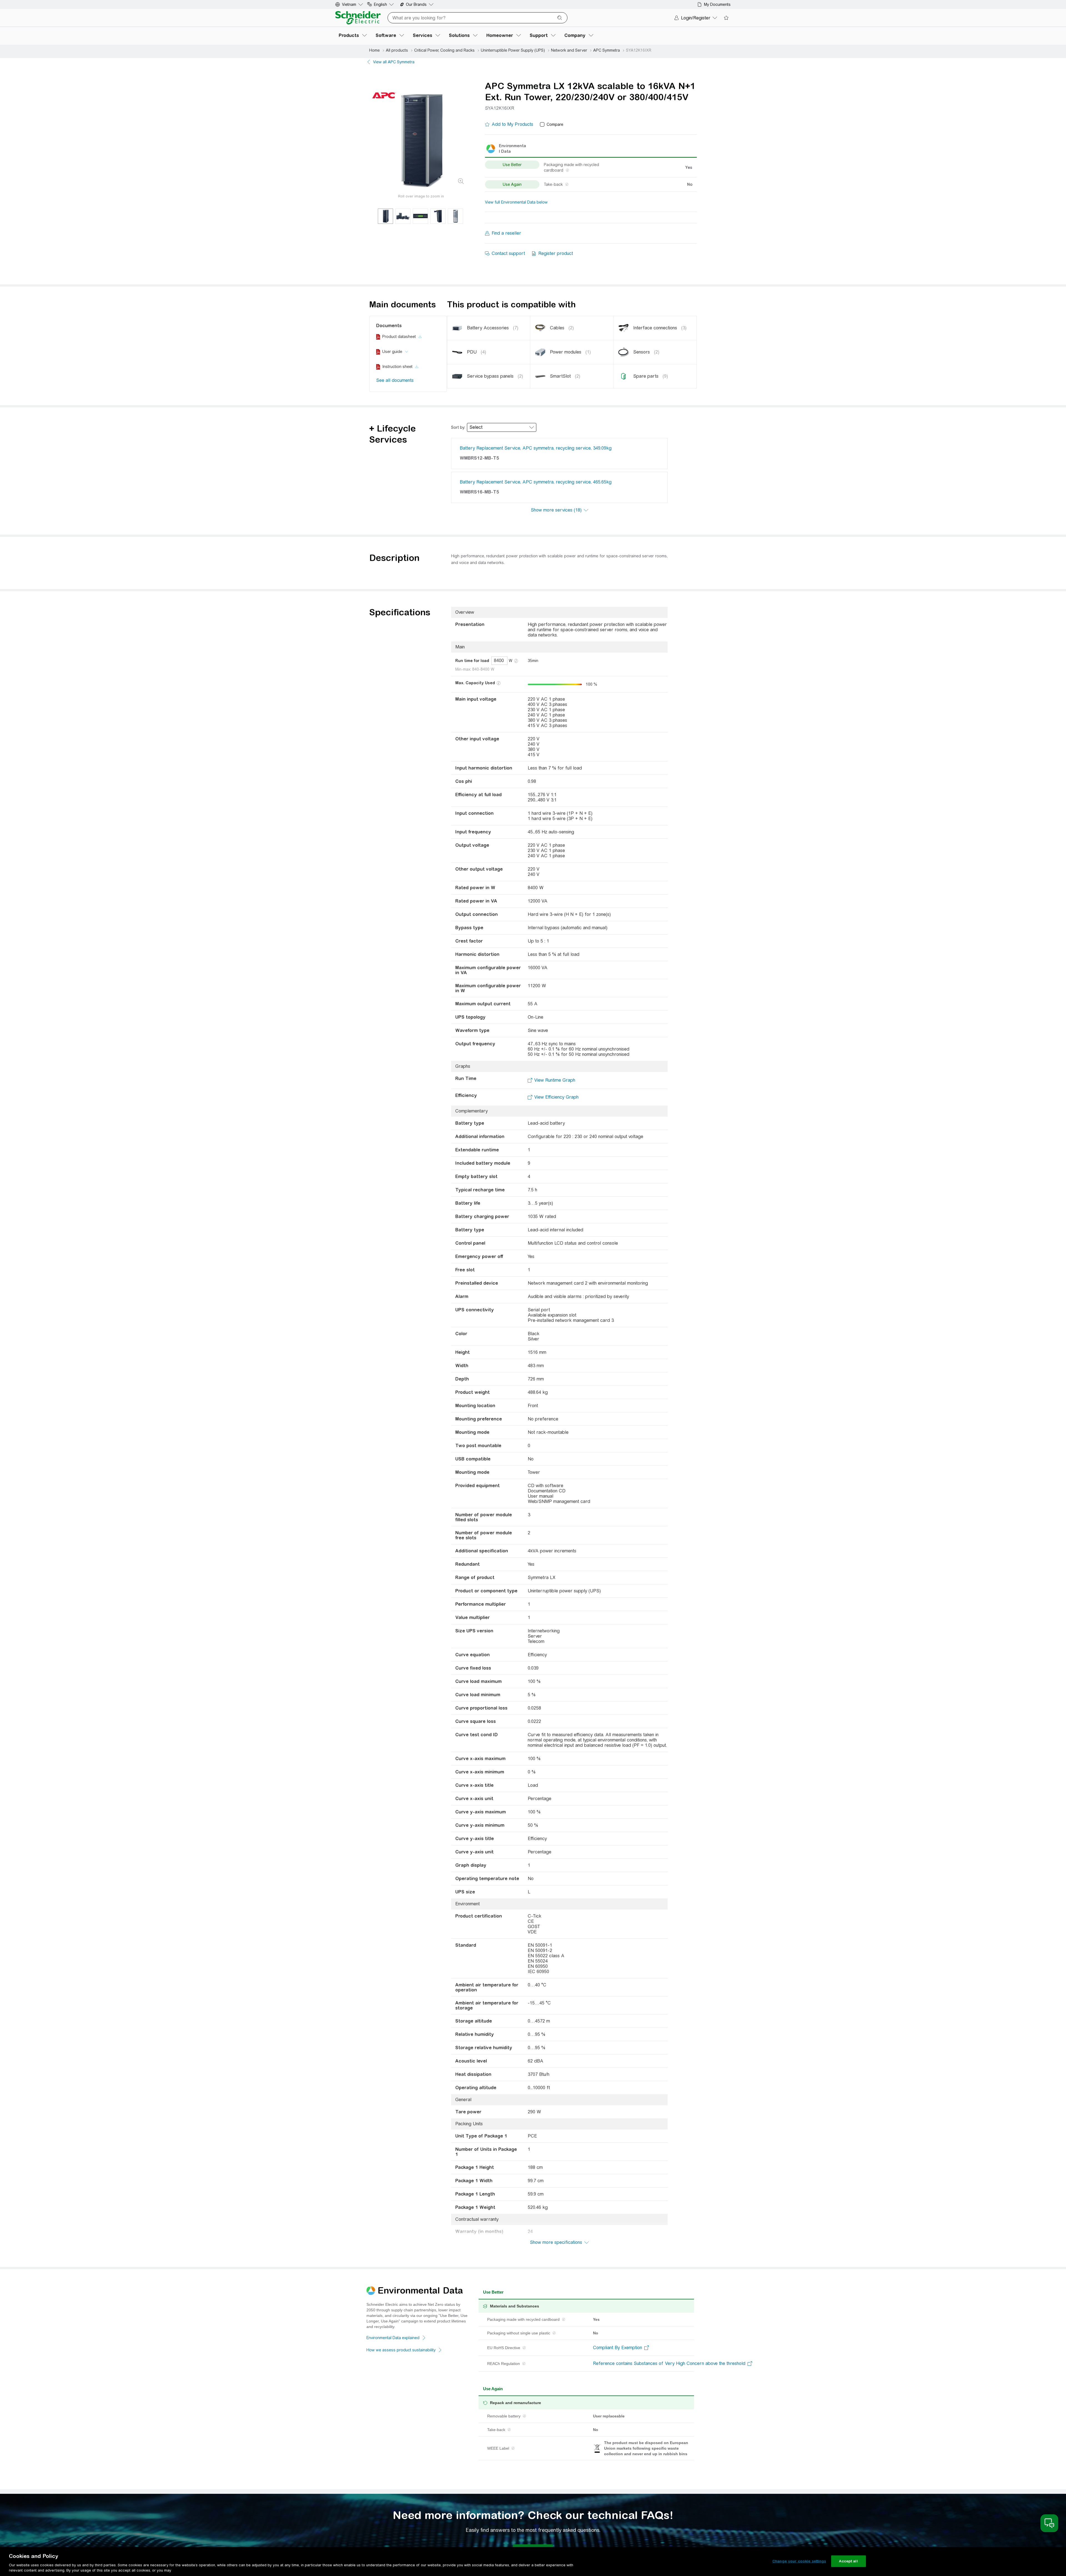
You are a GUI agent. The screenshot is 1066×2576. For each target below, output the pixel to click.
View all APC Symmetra (394, 62)
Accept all (848, 2561)
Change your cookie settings (799, 2561)
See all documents (395, 380)
